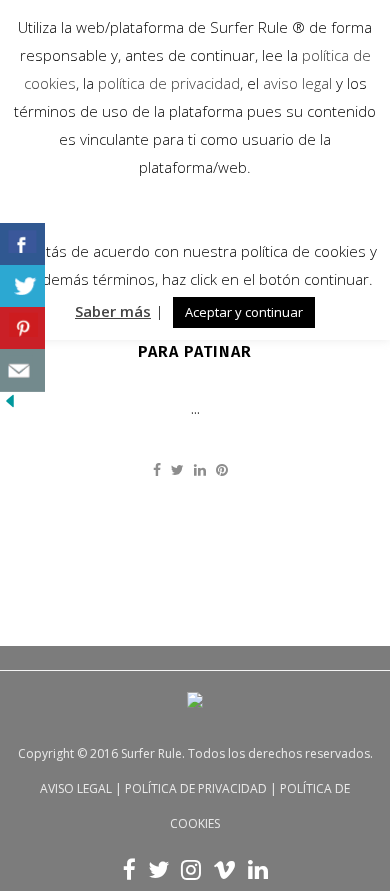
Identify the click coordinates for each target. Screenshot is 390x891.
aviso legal (297, 83)
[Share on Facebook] (157, 469)
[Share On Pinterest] (22, 328)
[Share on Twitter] (177, 469)
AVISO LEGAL (76, 788)
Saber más (113, 311)
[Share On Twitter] (22, 286)
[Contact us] (22, 370)
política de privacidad (167, 83)
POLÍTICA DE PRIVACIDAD (196, 788)
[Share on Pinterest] (222, 469)
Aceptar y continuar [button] (244, 312)
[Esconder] (10, 405)
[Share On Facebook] (22, 244)
